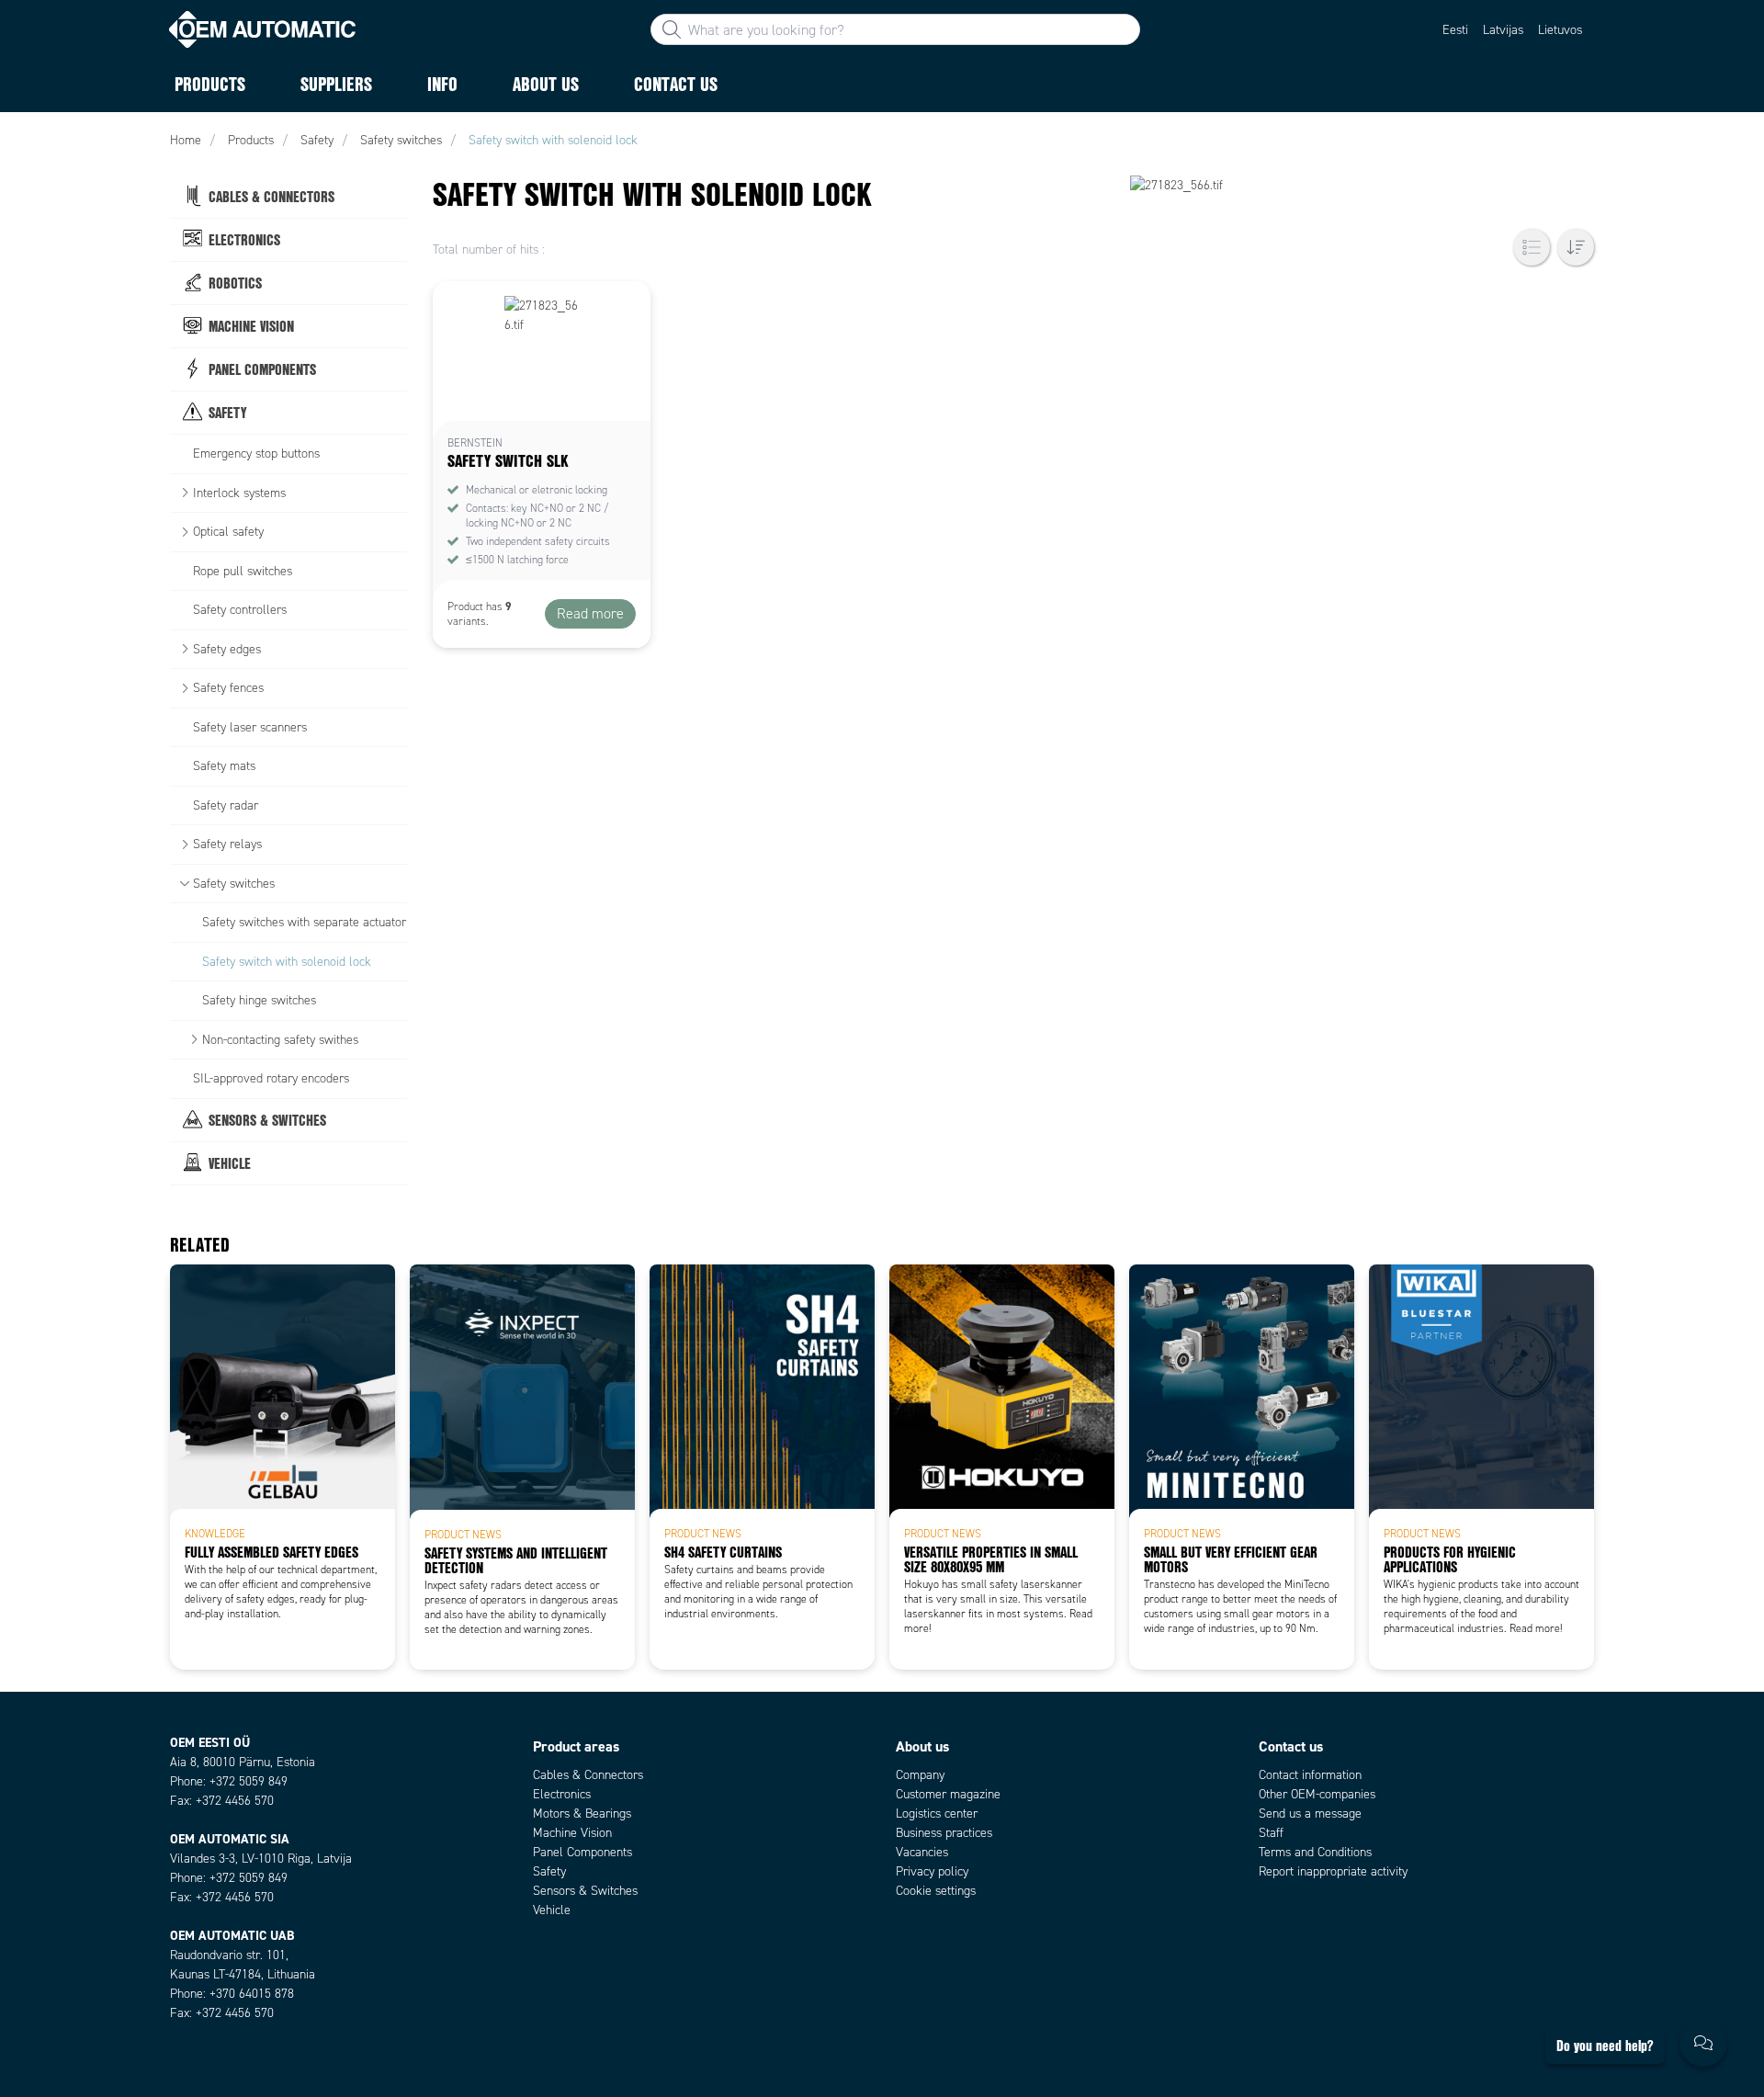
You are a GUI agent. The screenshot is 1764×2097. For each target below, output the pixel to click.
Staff (1271, 1833)
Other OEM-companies (1317, 1794)
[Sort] (1576, 247)
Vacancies (922, 1852)
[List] (1532, 247)
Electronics (562, 1794)
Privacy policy (932, 1871)
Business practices (944, 1833)
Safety (549, 1871)
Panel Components (582, 1852)
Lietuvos (1560, 30)
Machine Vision (572, 1833)
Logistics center (937, 1814)
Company (920, 1775)
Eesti (1455, 30)
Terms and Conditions (1315, 1852)
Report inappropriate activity (1333, 1871)
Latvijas (1503, 30)
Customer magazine (948, 1794)
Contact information (1310, 1775)
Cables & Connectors (588, 1775)
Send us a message (1310, 1814)
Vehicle (552, 1910)
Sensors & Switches (585, 1891)
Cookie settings (936, 1891)
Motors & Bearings (582, 1814)
